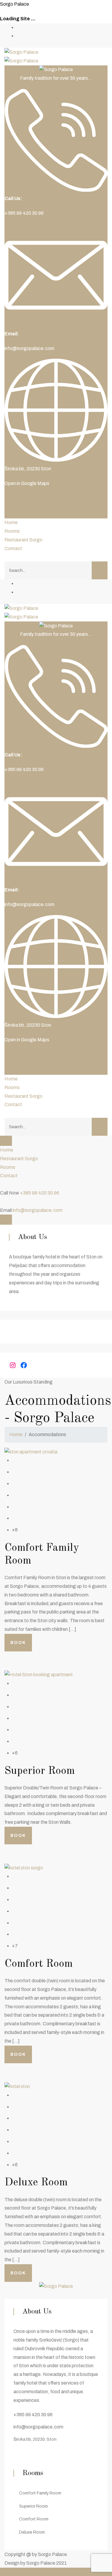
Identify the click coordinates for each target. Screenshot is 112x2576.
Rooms (12, 531)
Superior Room (40, 1771)
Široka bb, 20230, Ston (35, 2439)
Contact (13, 548)
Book (18, 1643)
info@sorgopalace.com (29, 348)
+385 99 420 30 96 (40, 1193)
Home (11, 522)
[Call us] (2, 1184)
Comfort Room (39, 1964)
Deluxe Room (36, 2183)
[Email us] (2, 1202)
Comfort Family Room (40, 2493)
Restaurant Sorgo (23, 540)
